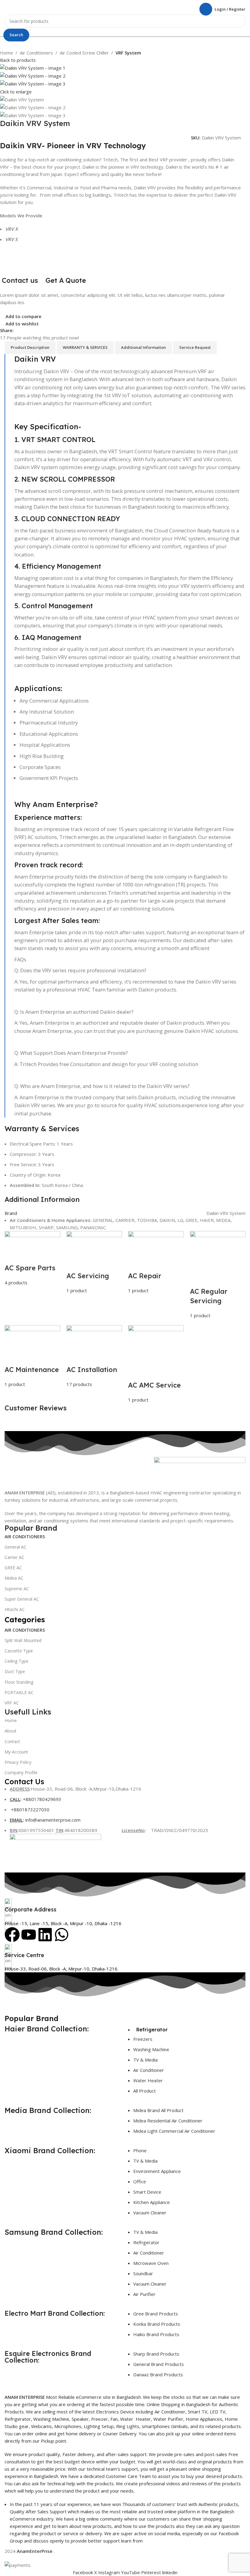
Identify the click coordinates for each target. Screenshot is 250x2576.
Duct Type (15, 1671)
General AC (16, 1547)
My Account (16, 1752)
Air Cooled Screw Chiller (84, 53)
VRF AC (12, 1703)
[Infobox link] (125, 1906)
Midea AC (14, 1578)
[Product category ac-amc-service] (125, 1317)
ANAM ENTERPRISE (25, 2397)
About (11, 1731)
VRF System (128, 53)
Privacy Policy (18, 1762)
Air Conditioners (36, 53)
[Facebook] (12, 1935)
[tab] (30, 348)
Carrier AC (14, 1557)
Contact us (20, 280)
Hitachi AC (15, 1609)
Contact (12, 1741)
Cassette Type (19, 1651)
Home (7, 53)
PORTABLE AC (19, 1692)
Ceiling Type (16, 1661)
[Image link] (200, 1472)
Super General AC (22, 1599)
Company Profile (21, 1772)
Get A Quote (67, 280)
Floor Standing (19, 1682)
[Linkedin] (45, 1935)
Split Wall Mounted (23, 1640)
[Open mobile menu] (7, 9)
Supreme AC (17, 1589)
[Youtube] (29, 1935)
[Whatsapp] (62, 1935)
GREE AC (13, 1568)
